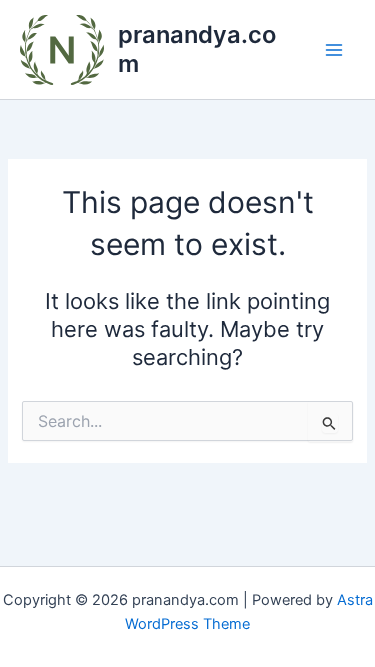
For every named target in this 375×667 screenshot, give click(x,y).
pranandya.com (197, 48)
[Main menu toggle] (334, 50)
